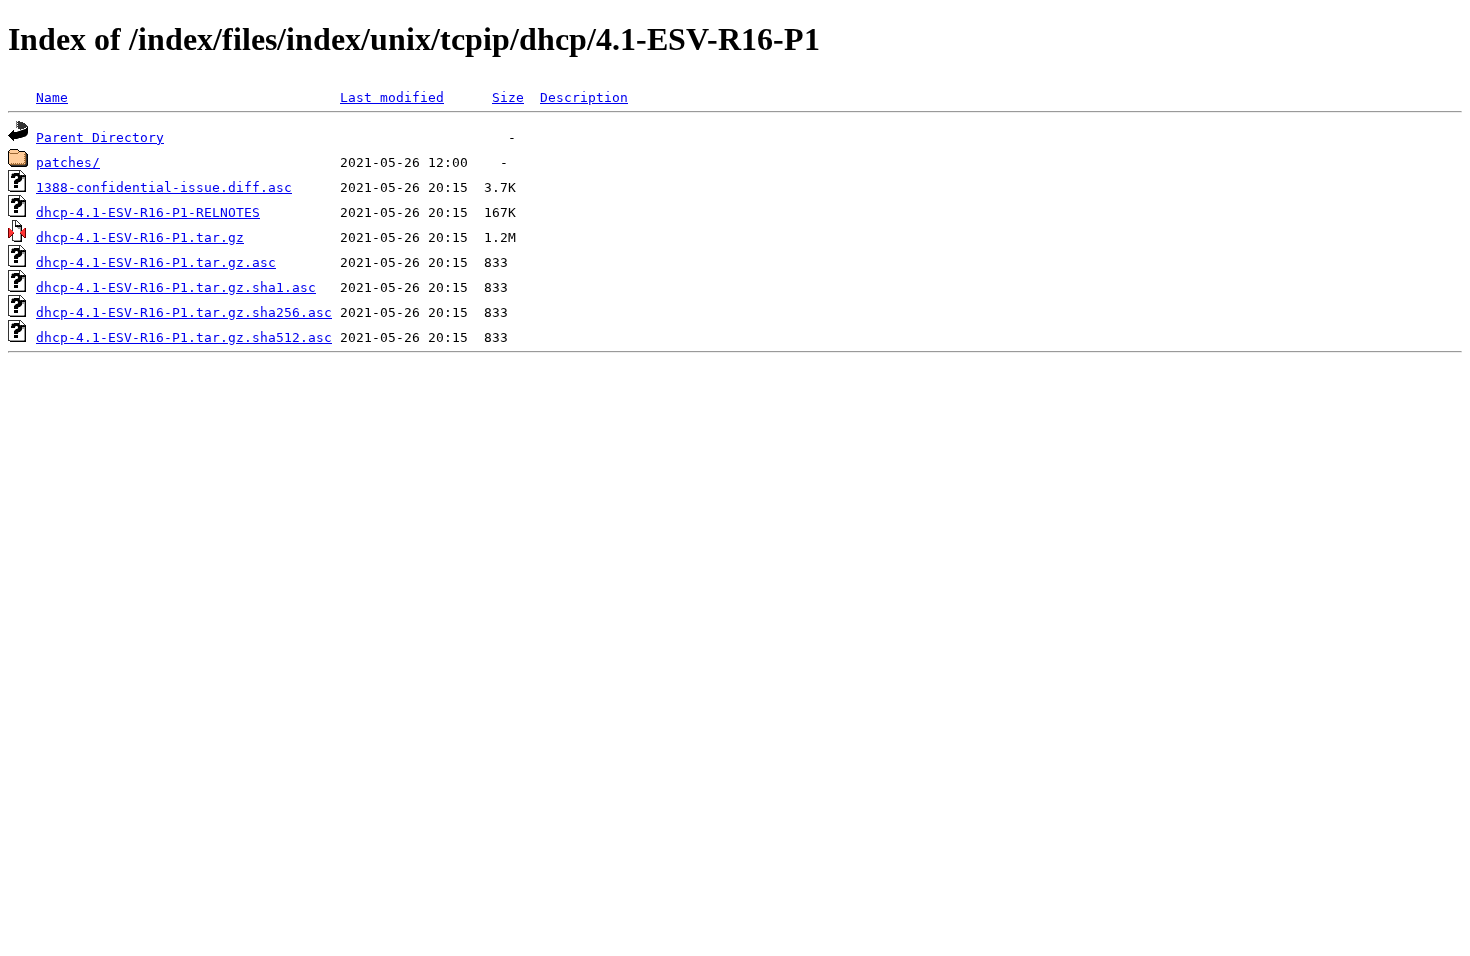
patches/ (68, 162)
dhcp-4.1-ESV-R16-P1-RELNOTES (148, 212)
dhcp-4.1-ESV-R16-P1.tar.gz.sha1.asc (176, 287)
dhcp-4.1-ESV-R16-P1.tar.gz (140, 237)
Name (52, 97)
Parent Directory (100, 137)
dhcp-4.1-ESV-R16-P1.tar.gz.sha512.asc (184, 337)
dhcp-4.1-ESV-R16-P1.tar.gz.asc (156, 262)
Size (508, 97)
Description (584, 97)
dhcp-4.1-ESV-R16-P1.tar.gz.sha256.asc (184, 312)
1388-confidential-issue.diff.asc (164, 187)
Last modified (392, 97)
